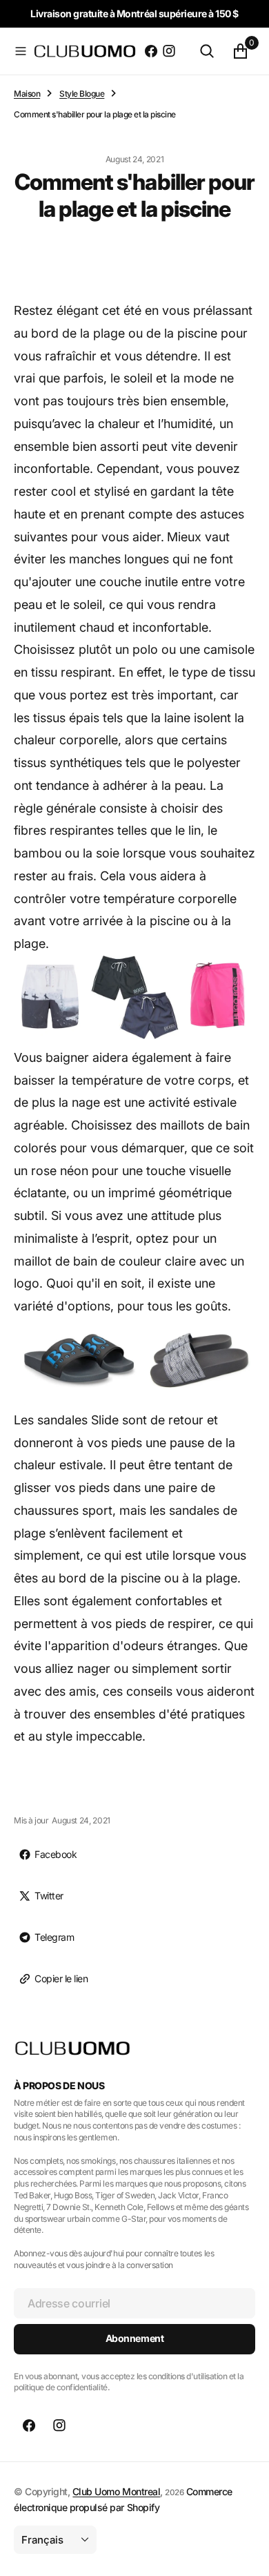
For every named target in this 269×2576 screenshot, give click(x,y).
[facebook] (151, 51)
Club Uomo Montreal (116, 2491)
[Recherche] (207, 51)
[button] (21, 51)
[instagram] (169, 51)
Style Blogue (82, 94)
